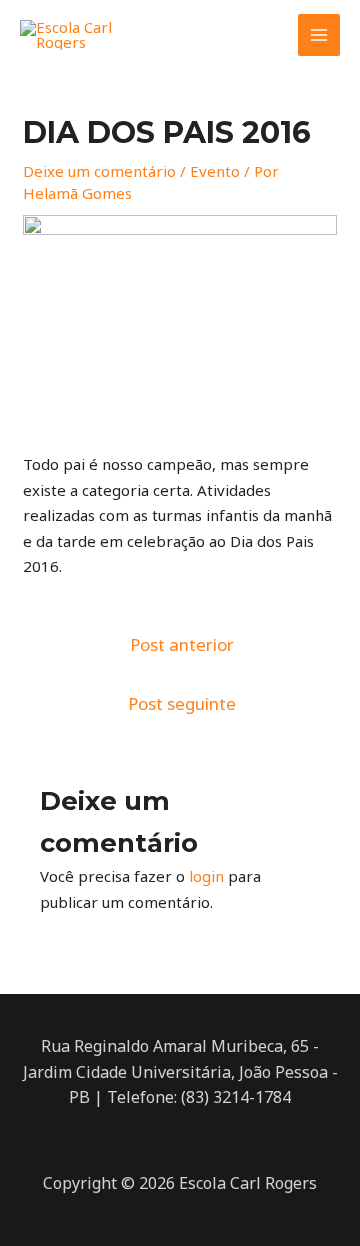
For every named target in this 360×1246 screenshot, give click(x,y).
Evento (215, 171)
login (206, 876)
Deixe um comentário (99, 171)
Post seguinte (182, 703)
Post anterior (182, 644)
